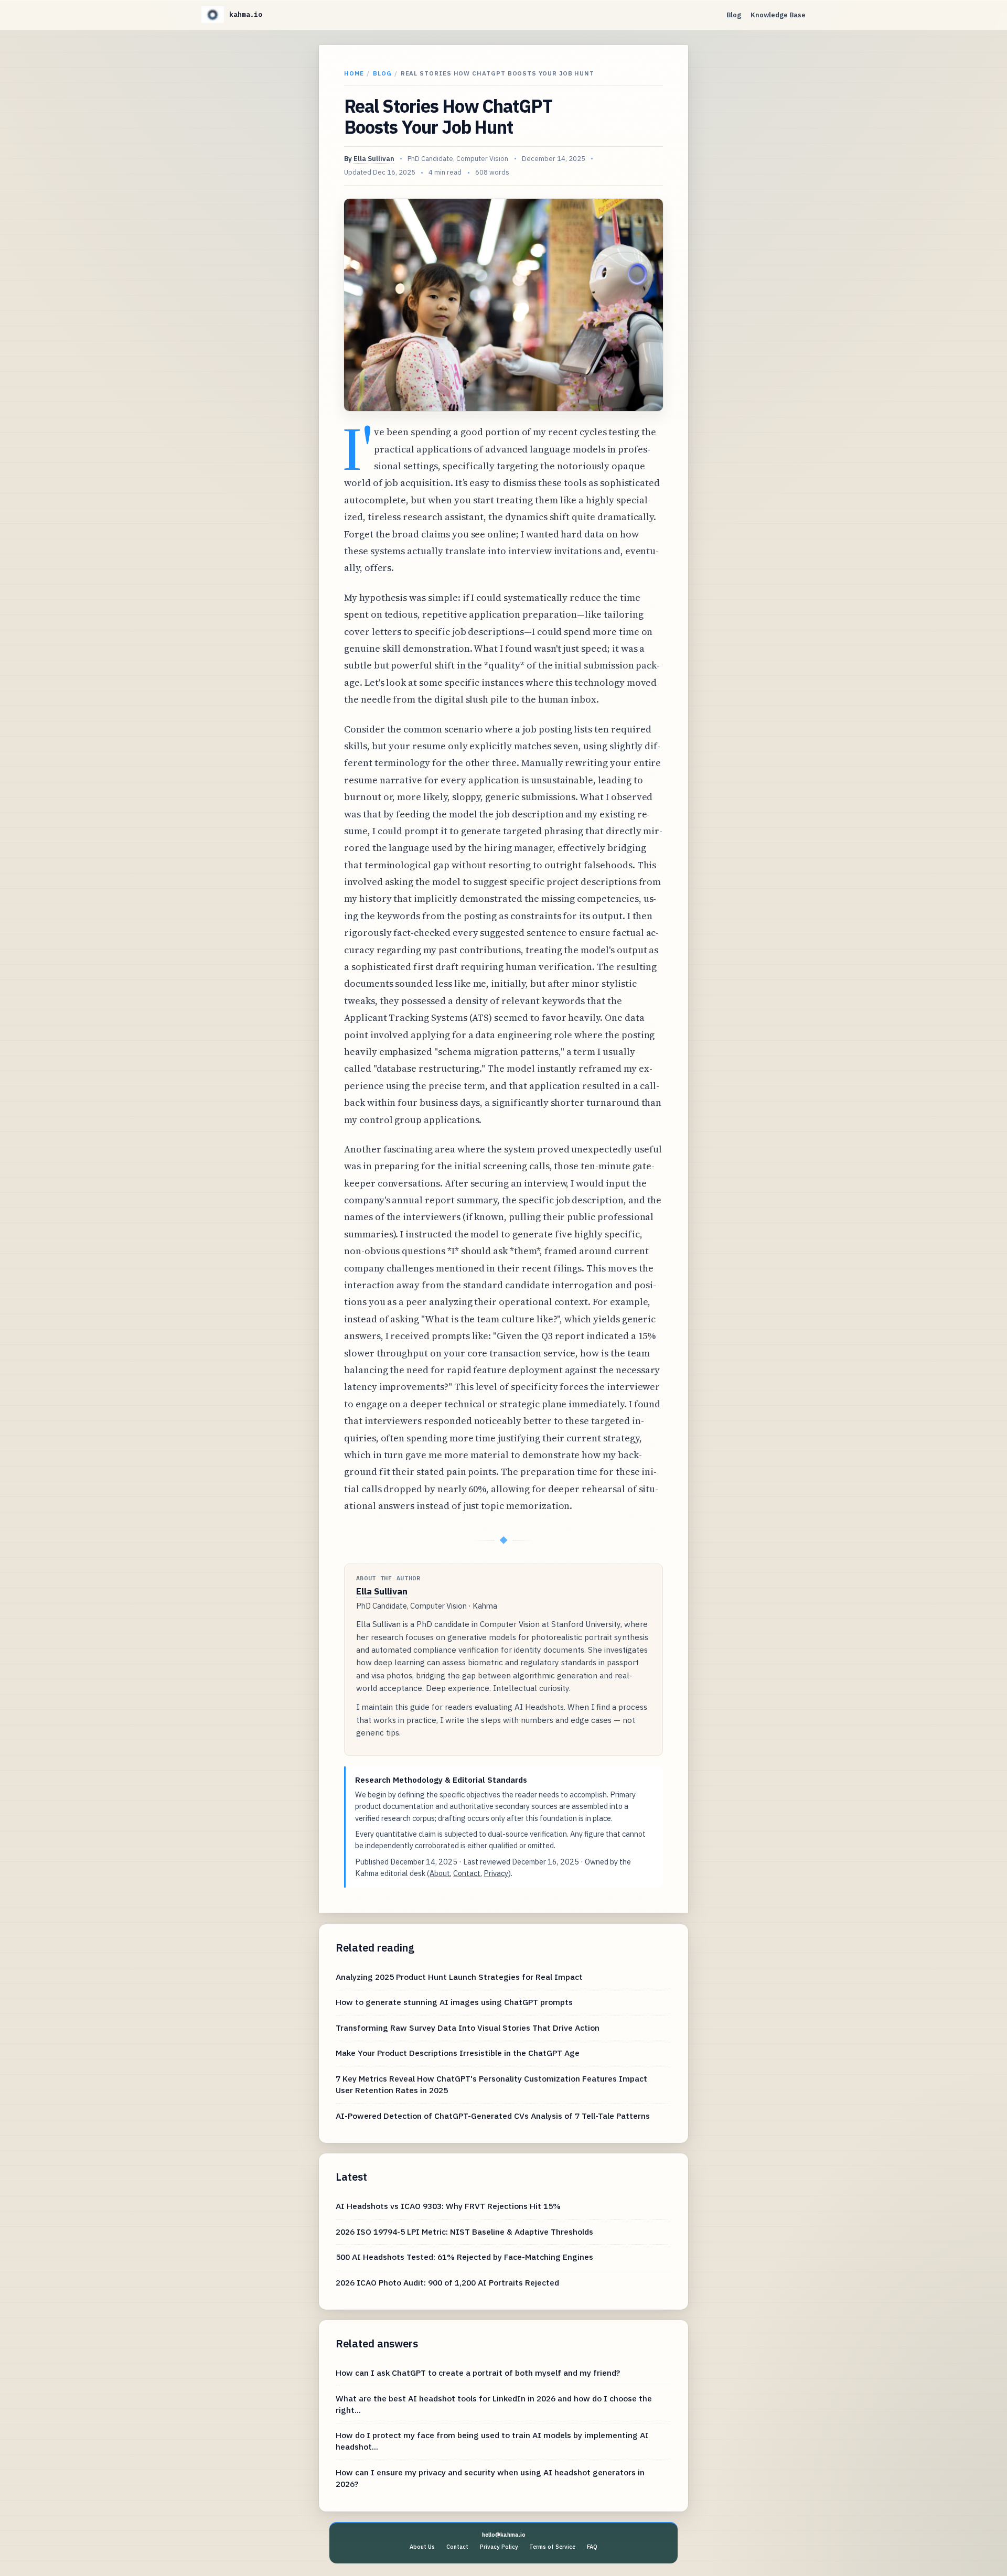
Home (354, 73)
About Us (422, 2547)
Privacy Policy (499, 2547)
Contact (467, 1873)
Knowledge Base (778, 15)
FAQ (592, 2547)
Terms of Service (552, 2547)
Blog (734, 15)
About (440, 1873)
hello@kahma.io (504, 2535)
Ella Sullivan (374, 159)
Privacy (496, 1873)
